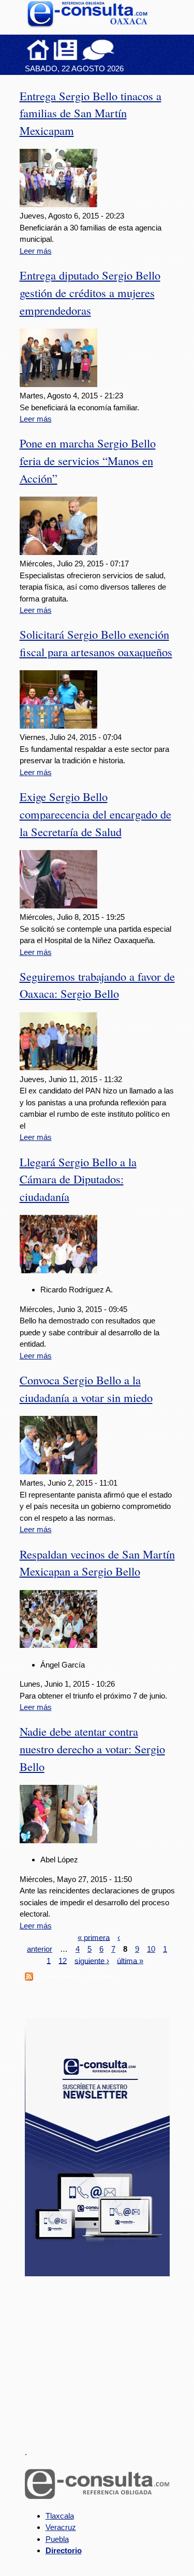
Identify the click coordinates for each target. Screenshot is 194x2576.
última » (130, 1960)
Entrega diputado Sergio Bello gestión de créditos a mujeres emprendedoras (90, 292)
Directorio (64, 2550)
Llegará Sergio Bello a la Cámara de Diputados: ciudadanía (78, 1179)
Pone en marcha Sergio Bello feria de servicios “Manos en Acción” (88, 460)
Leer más (36, 251)
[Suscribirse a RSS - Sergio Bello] (29, 1978)
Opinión (98, 50)
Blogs (118, 50)
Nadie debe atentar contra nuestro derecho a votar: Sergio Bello (92, 1749)
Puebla (57, 2539)
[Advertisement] (102, 2356)
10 (151, 1949)
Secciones (66, 50)
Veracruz (61, 2527)
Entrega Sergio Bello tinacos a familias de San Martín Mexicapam (91, 113)
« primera (94, 1937)
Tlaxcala (60, 2516)
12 (63, 1960)
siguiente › (92, 1960)
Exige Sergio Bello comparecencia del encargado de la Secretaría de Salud (95, 814)
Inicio (38, 50)
